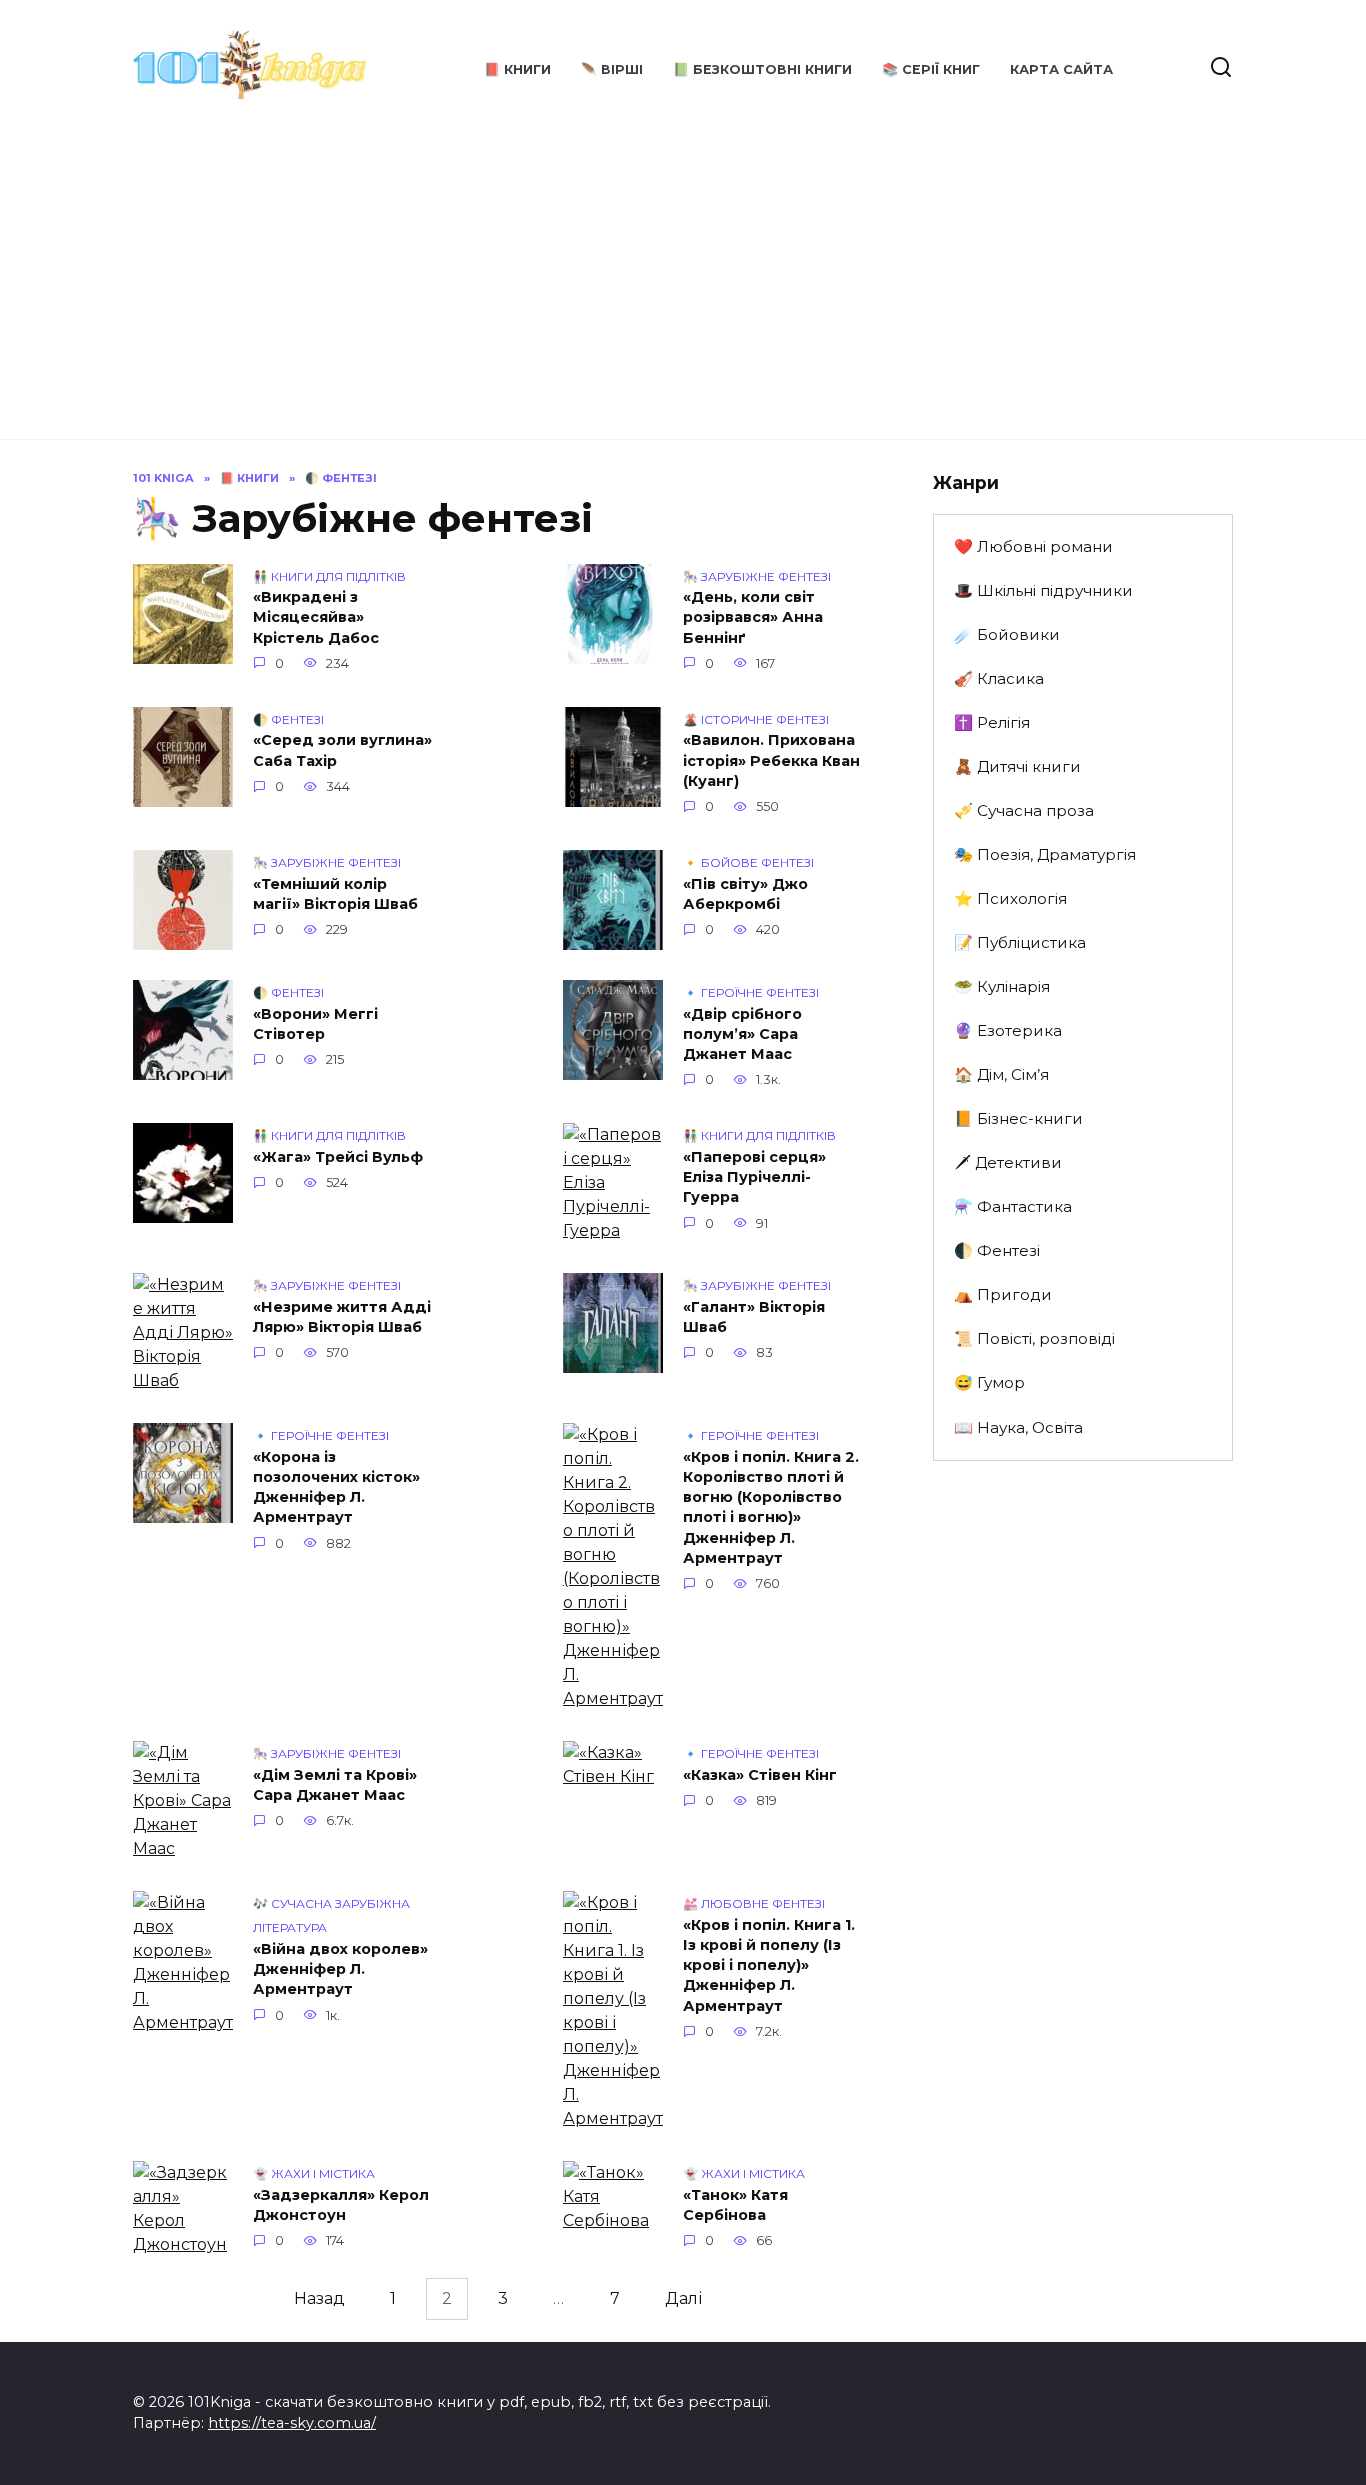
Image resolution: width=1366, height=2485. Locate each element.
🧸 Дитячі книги (1017, 766)
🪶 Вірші (612, 69)
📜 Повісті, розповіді (1034, 1338)
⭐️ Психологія (1010, 898)
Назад (319, 2298)
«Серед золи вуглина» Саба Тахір (342, 751)
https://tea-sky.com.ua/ (292, 2423)
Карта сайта (1061, 69)
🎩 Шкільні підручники (1043, 590)
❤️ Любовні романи (1033, 546)
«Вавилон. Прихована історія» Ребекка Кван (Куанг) (771, 761)
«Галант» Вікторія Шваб (754, 1317)
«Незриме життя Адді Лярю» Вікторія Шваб (342, 1317)
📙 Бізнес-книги (1018, 1118)
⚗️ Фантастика (1013, 1206)
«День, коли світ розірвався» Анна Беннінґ (753, 618)
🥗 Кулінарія (1002, 986)
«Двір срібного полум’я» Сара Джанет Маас (742, 1034)
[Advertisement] (683, 270)
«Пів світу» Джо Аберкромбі (745, 894)
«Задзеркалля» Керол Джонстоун (341, 2205)
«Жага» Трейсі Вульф (338, 1157)
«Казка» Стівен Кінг (760, 1775)
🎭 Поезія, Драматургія (1045, 854)
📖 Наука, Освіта (1018, 1427)
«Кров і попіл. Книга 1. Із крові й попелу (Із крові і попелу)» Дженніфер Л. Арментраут (769, 1965)
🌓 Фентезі (997, 1250)
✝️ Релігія (992, 722)
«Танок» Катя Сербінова (735, 2205)
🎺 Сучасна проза (1024, 810)
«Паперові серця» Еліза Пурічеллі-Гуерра (754, 1177)
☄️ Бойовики (1007, 634)
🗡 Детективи (1008, 1162)
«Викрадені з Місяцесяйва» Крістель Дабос (316, 618)
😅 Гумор (989, 1382)
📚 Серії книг (931, 69)
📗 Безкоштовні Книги (762, 69)
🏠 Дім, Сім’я (1001, 1074)
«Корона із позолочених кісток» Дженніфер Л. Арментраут (336, 1487)
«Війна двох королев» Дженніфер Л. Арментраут (340, 1969)
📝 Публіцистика (1020, 942)
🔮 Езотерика (1008, 1030)
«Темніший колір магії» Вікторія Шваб (335, 894)
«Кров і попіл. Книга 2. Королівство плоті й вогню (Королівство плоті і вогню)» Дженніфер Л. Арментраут (771, 1507)
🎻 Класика (999, 678)
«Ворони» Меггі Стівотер (315, 1024)
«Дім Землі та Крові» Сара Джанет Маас (335, 1785)
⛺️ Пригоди (1003, 1294)
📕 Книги (517, 69)
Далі (683, 2298)
